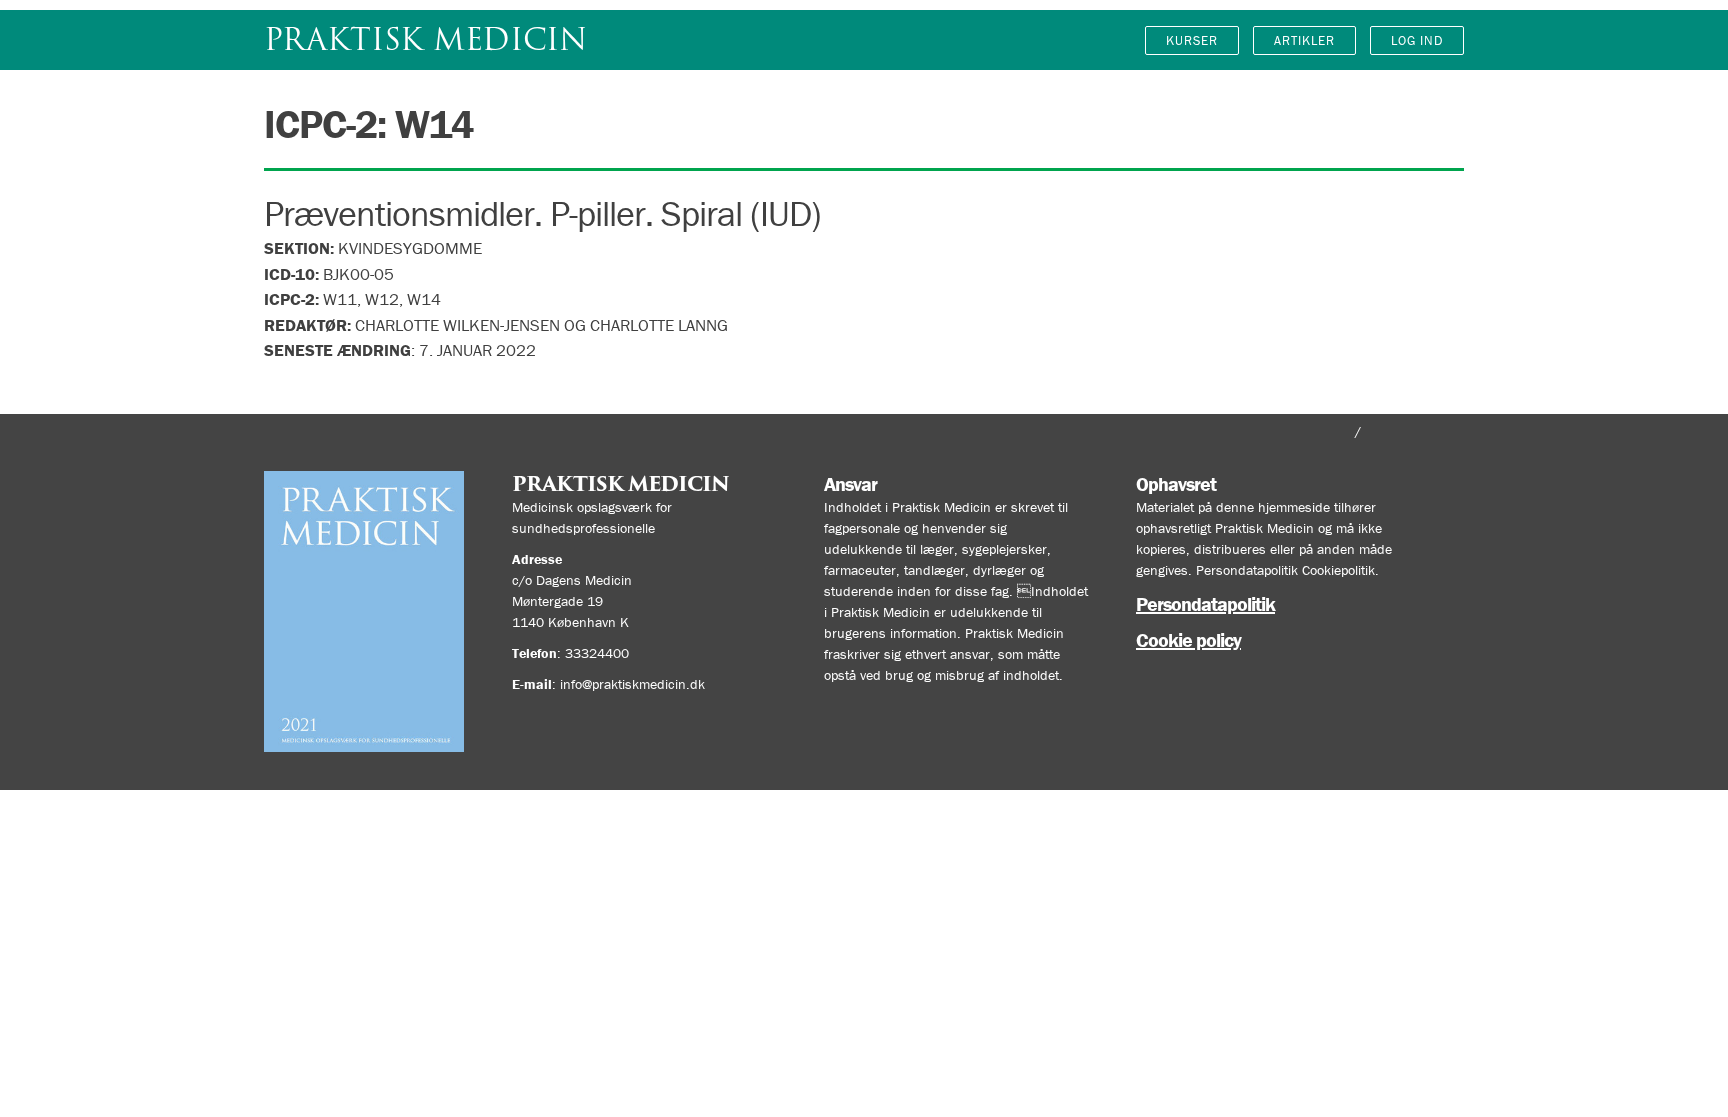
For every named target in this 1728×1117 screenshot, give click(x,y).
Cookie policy (1188, 639)
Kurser (1192, 40)
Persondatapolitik (1205, 603)
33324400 (597, 653)
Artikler (1304, 40)
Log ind (1417, 40)
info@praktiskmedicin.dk (632, 684)
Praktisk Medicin (425, 39)
